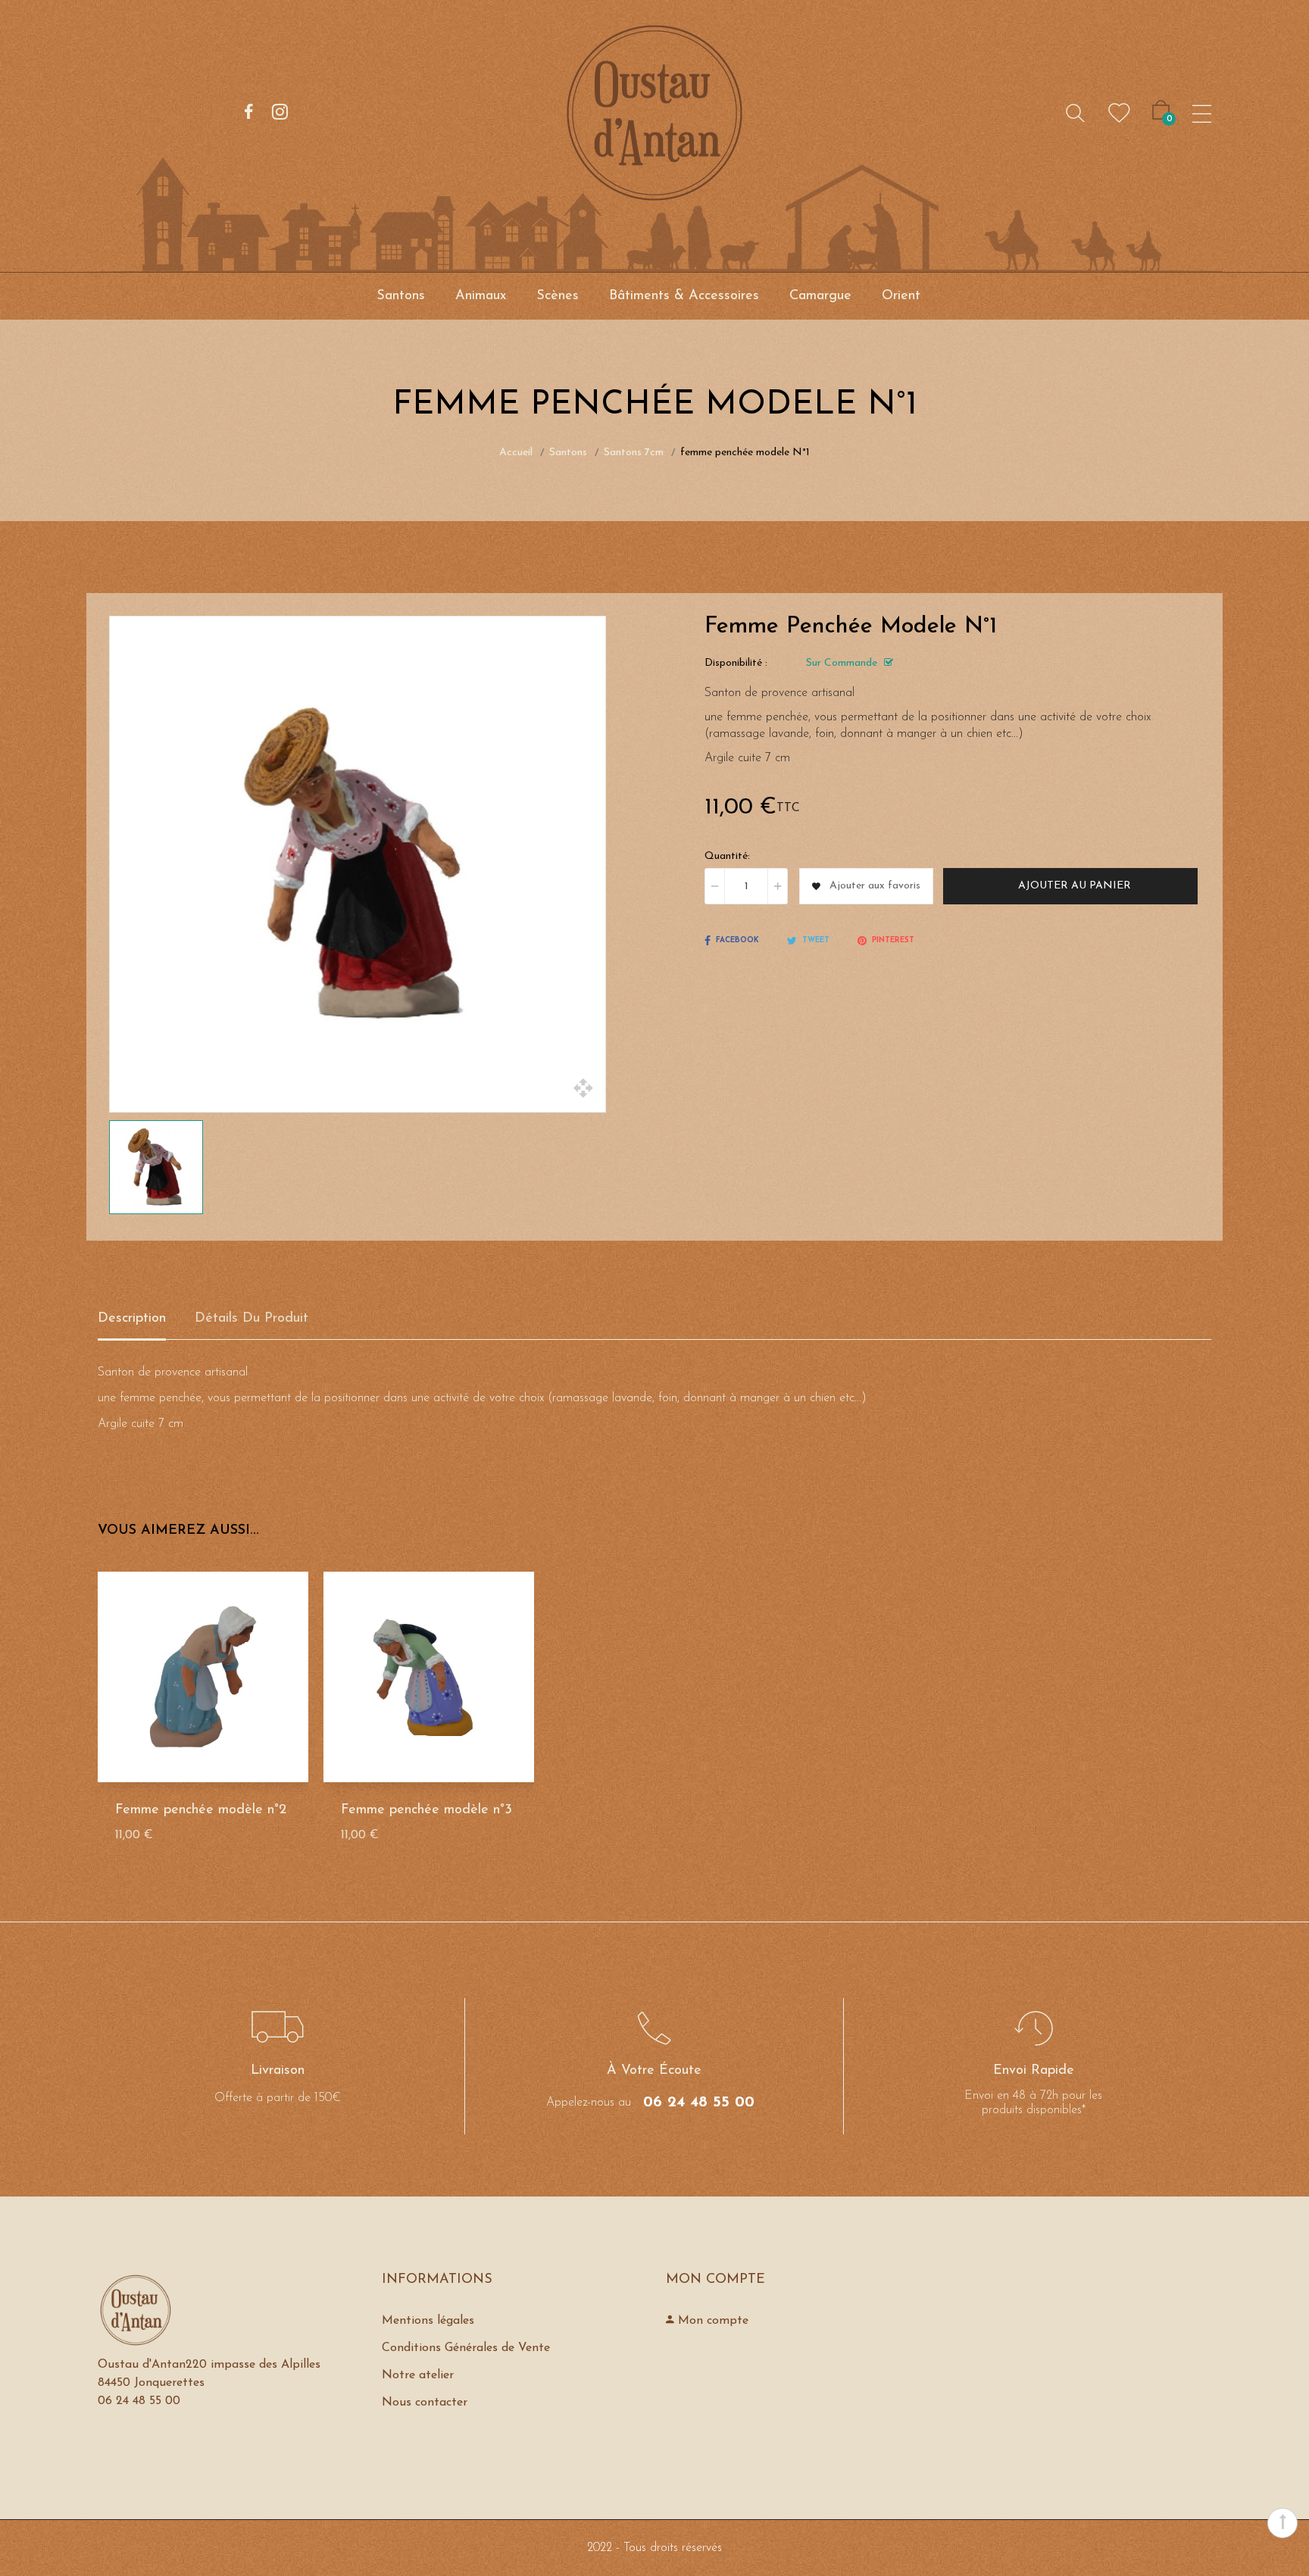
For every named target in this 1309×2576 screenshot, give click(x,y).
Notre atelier (418, 2375)
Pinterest (893, 940)
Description (132, 1319)
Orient (901, 296)
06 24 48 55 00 (699, 2103)
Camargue (820, 296)
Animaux (481, 296)
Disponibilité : (736, 663)
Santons (401, 296)
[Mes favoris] (1119, 113)
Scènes (558, 296)
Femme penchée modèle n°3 (426, 1810)
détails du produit (251, 1319)
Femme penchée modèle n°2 (201, 1810)
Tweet (816, 940)
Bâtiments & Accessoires (684, 296)
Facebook (737, 940)
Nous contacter (425, 2403)
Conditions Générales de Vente (466, 2348)
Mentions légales (428, 2321)
